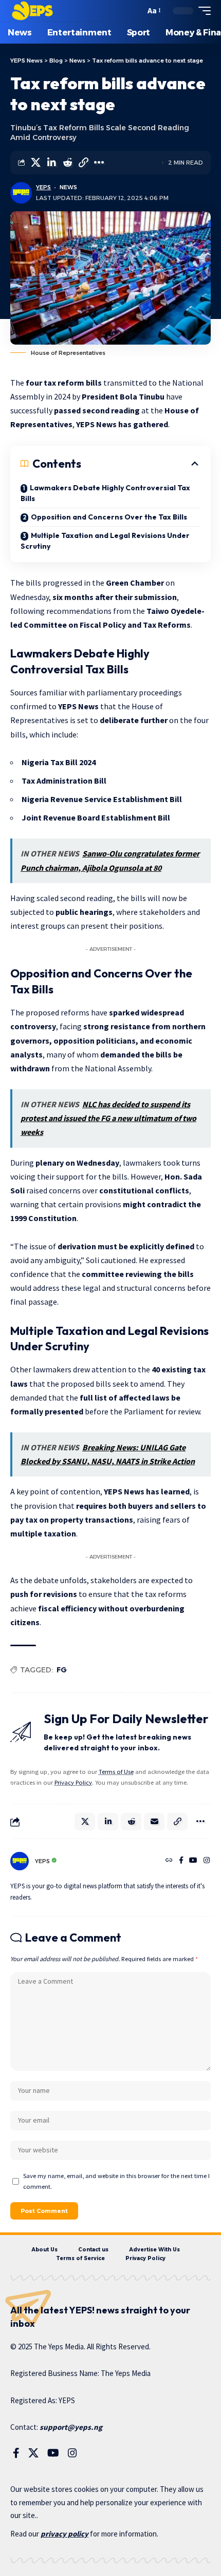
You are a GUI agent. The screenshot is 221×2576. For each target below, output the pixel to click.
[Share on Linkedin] (51, 163)
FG (62, 1670)
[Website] (169, 1861)
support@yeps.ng (71, 2427)
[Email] (154, 1822)
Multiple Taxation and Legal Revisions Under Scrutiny (105, 541)
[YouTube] (193, 1861)
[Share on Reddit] (67, 163)
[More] (99, 163)
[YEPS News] (32, 11)
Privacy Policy (73, 1782)
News (68, 187)
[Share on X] (35, 163)
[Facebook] (181, 1861)
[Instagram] (207, 1861)
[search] (135, 11)
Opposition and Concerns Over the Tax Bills (109, 517)
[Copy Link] (83, 163)
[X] (33, 2453)
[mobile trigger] (202, 11)
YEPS (43, 187)
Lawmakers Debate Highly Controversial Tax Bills (105, 493)
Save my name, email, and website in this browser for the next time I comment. (116, 2181)
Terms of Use (116, 1772)
